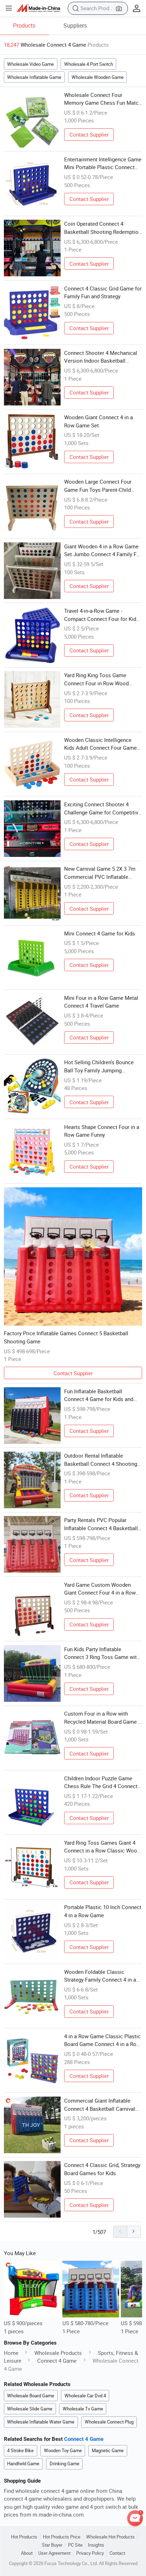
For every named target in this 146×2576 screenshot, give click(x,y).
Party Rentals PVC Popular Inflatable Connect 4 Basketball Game (101, 1524)
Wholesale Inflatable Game (34, 77)
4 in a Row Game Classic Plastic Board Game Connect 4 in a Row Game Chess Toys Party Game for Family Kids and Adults (102, 2040)
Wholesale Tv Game (83, 2409)
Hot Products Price (62, 2537)
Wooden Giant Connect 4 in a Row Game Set (99, 421)
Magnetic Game (108, 2450)
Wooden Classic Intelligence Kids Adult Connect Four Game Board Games (100, 744)
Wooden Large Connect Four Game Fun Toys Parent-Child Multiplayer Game (98, 486)
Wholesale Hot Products (110, 2537)
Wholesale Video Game (30, 64)
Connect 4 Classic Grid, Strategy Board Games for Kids (102, 2169)
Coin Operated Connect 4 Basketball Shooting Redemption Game (103, 228)
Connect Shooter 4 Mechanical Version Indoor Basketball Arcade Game (101, 357)
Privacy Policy (90, 2553)
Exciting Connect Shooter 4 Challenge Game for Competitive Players (103, 808)
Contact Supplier (89, 134)
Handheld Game (23, 2463)
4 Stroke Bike (20, 2450)
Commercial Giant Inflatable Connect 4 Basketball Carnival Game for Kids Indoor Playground (103, 2105)
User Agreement (54, 2553)
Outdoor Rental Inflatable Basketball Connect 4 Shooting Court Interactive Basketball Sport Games (101, 1460)
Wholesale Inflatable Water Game (41, 2422)
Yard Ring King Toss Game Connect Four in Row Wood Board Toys (96, 679)
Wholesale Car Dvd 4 (85, 2396)
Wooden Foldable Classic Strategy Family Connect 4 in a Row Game (100, 1976)
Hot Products (24, 2537)
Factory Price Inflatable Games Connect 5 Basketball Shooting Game (66, 1337)
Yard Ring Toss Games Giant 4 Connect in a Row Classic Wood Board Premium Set (102, 1847)
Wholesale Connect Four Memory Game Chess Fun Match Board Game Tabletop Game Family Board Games (103, 99)
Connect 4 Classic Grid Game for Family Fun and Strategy (103, 292)
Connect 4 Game (57, 2361)
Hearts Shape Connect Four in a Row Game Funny (102, 1131)
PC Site (75, 2545)
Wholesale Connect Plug (109, 2422)
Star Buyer (52, 2545)
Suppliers (75, 25)
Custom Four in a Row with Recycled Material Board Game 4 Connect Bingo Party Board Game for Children (103, 1718)
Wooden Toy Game (63, 2450)
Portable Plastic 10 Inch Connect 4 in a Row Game (103, 1911)
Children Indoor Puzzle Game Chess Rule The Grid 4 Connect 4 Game (103, 1782)
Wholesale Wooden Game (98, 77)
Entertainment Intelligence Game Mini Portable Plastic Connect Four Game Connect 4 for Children (103, 163)
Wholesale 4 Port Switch (89, 64)
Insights (96, 2545)
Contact (117, 2553)
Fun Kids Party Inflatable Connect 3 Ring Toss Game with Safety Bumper (102, 1653)
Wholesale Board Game (31, 2396)
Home (11, 2353)
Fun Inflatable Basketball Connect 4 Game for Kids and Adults (99, 1395)
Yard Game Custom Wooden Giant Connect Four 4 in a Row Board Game (100, 1589)
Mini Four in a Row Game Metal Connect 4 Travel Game (101, 1002)
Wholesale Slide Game (30, 2409)
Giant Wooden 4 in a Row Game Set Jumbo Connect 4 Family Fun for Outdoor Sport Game (103, 551)
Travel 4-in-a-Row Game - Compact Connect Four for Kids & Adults (102, 615)
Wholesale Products (58, 2353)
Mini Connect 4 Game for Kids (100, 933)
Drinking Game (64, 2463)
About (27, 2553)
